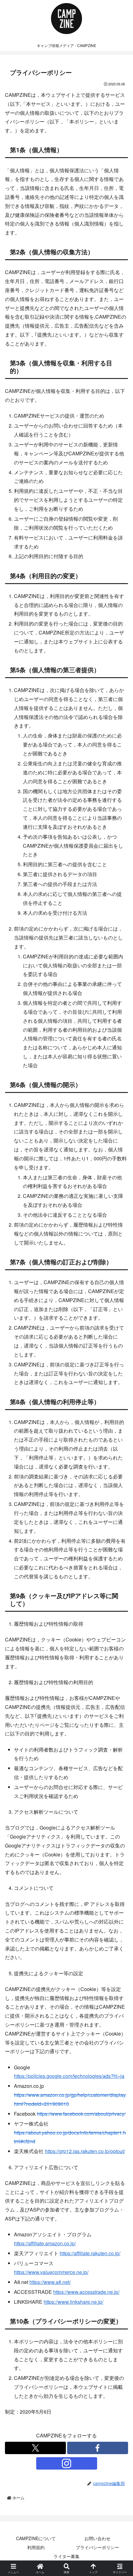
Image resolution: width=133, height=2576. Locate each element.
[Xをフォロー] (35, 2448)
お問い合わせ (97, 2538)
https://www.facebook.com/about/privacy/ (81, 2114)
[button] (119, 1484)
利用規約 (36, 2547)
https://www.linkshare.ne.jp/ (73, 2302)
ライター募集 (66, 2556)
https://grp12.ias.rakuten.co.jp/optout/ (85, 2151)
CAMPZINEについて (36, 2538)
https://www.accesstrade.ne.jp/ (86, 2292)
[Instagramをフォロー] (67, 2463)
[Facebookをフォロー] (98, 2448)
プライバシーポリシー (97, 2547)
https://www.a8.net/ (50, 2282)
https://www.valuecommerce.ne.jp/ (51, 2272)
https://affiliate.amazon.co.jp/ (45, 2243)
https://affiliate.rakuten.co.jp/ (90, 2253)
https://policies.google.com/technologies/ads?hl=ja (69, 2076)
